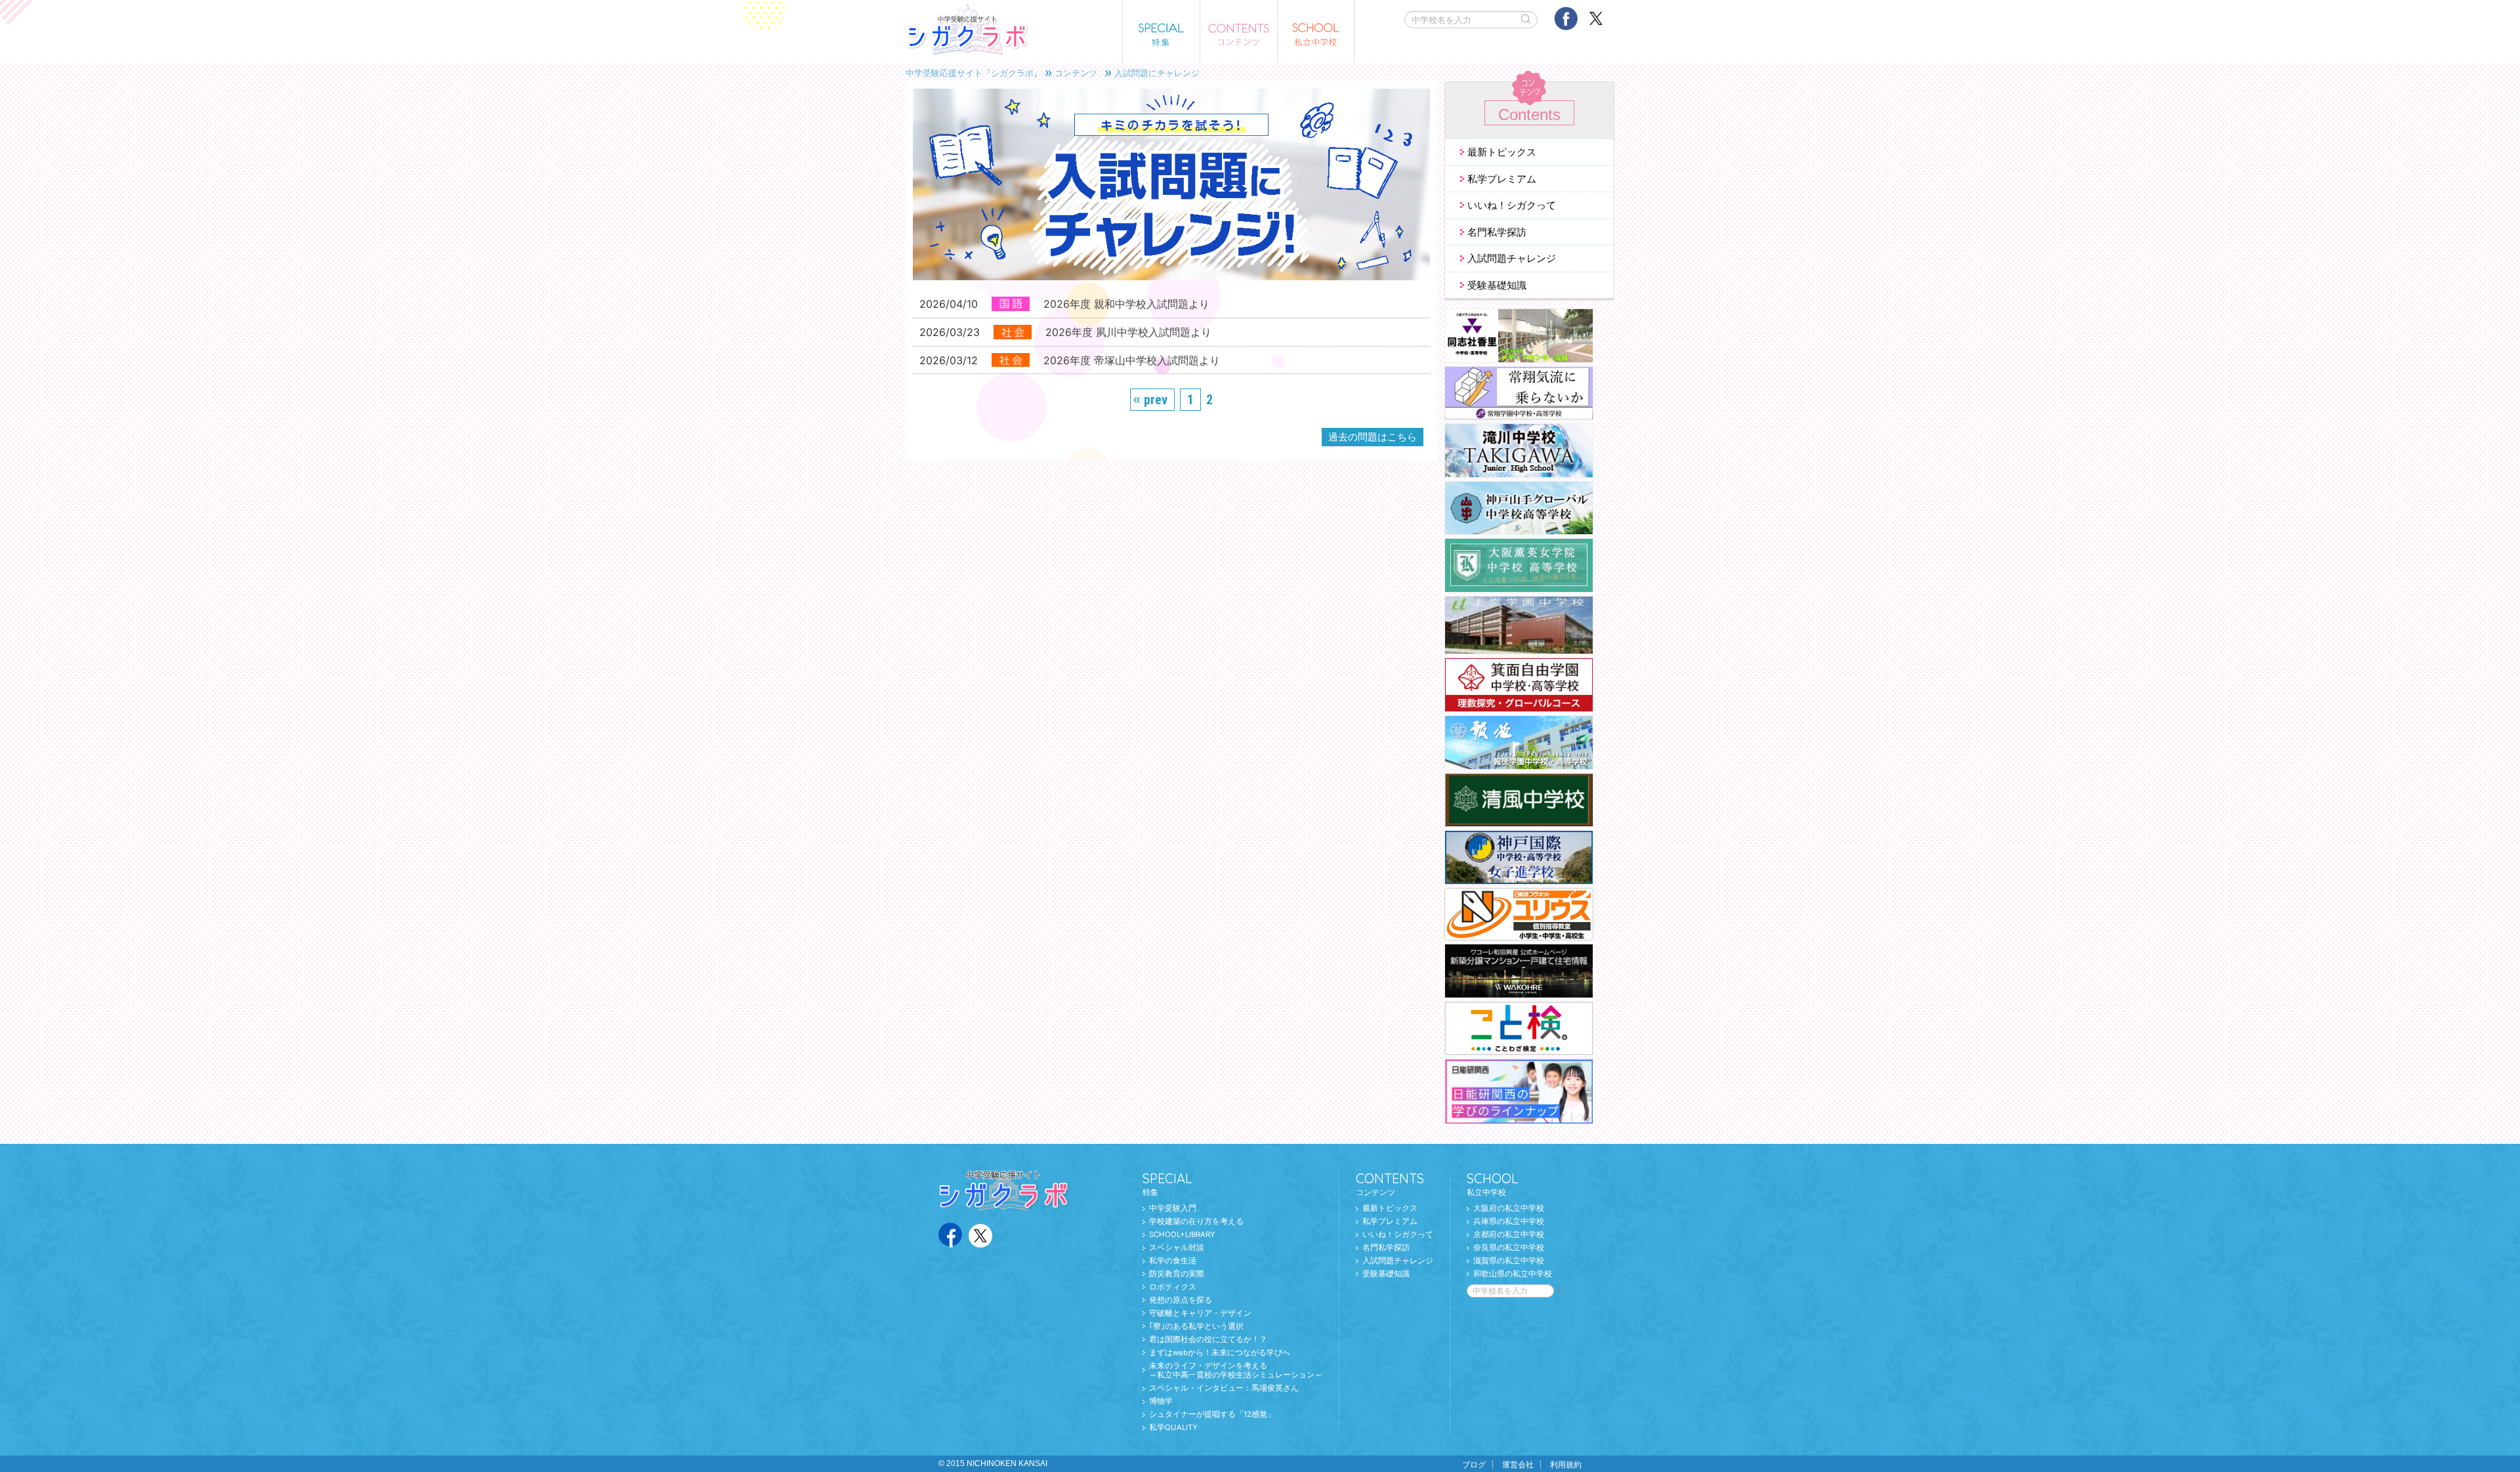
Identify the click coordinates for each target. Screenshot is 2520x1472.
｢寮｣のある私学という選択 (1196, 1326)
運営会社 (1518, 1465)
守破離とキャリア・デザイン (1200, 1313)
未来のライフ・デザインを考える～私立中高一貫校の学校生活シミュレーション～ (1236, 1371)
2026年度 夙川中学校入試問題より (1128, 332)
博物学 (1161, 1401)
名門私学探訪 (1497, 232)
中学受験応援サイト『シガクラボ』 (974, 73)
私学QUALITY (1173, 1427)
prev (1156, 400)
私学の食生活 (1173, 1261)
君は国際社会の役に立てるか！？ (1208, 1339)
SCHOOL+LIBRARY (1182, 1234)
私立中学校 (1493, 1184)
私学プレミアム (1502, 179)
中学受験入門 (1173, 1208)
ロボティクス (1173, 1287)
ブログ (1474, 1465)
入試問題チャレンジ (1512, 258)
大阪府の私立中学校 (1509, 1208)
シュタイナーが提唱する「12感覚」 (1212, 1414)
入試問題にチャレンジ (1157, 73)
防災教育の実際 (1177, 1274)
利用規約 (1566, 1465)
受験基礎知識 (1497, 285)
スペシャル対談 (1177, 1248)
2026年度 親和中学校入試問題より (1126, 304)
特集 (1167, 1184)
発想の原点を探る (1181, 1300)
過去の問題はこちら (1373, 437)
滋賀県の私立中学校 (1509, 1261)
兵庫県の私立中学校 (1509, 1221)
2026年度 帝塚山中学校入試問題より (1132, 360)
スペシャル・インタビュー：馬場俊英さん (1224, 1388)
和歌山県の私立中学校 (1513, 1274)
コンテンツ (1076, 73)
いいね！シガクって (1512, 205)
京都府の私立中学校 (1509, 1234)
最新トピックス (1502, 152)
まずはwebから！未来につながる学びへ (1220, 1353)
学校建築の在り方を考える (1196, 1221)
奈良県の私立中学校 (1509, 1248)
